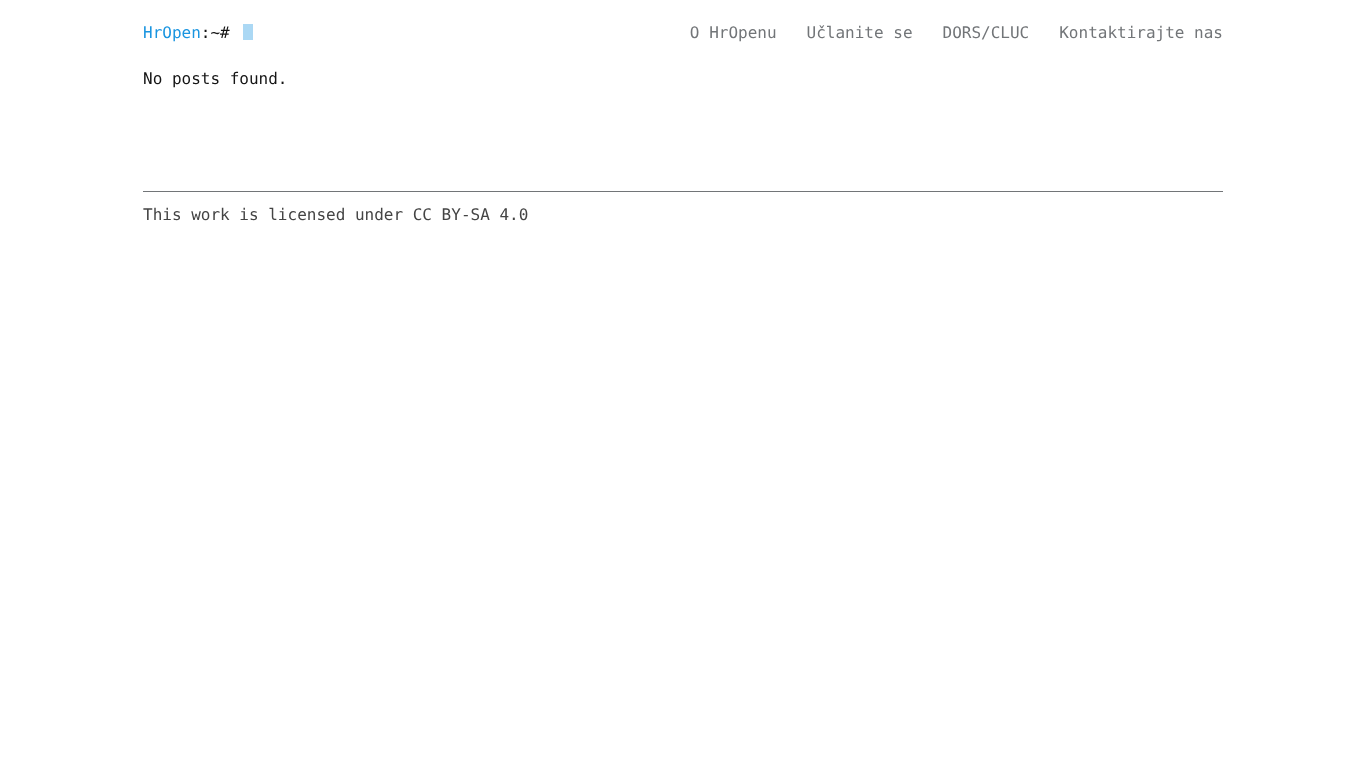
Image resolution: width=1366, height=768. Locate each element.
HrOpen (172, 32)
